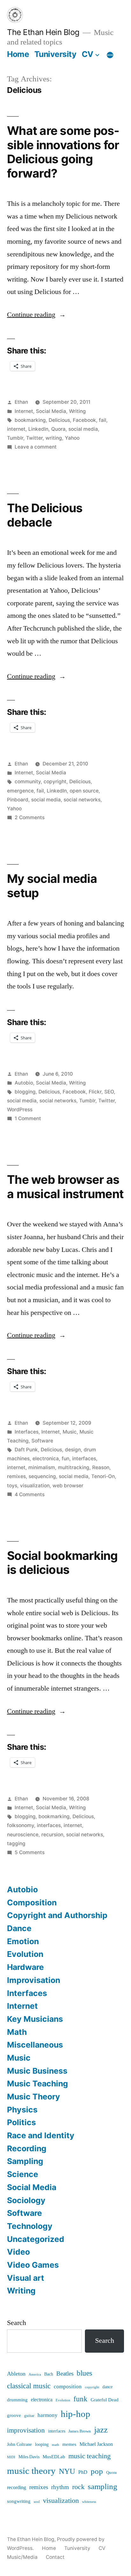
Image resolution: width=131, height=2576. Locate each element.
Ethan (21, 402)
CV (88, 54)
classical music (29, 2386)
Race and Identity (41, 2135)
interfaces (84, 1459)
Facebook (84, 420)
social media (83, 429)
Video (18, 2252)
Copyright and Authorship (57, 1915)
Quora (58, 429)
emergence (20, 791)
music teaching (90, 2456)
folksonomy (21, 1825)
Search (17, 2323)
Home (18, 54)
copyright (55, 782)
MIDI (11, 2457)
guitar (29, 2416)
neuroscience (23, 1835)
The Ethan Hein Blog (43, 32)
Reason (101, 1467)
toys (12, 1486)
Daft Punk (26, 1450)
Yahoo (72, 438)
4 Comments (30, 1494)
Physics (22, 2110)
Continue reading (36, 315)
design (73, 1450)
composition (68, 2387)
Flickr (95, 1092)
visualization (35, 1486)
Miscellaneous (35, 2045)
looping (42, 2445)
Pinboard (18, 800)
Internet (24, 411)
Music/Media (22, 2557)
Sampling (25, 2161)
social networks (82, 800)
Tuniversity (55, 54)
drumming (17, 2400)
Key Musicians (35, 2019)
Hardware (25, 1967)
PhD (83, 2472)
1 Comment (28, 1118)
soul (37, 2502)
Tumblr (15, 438)
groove (14, 2415)
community (28, 782)
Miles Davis (29, 2457)
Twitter (34, 438)
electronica (46, 1459)
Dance (19, 1928)
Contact (55, 2557)
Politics (21, 2122)
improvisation (26, 2430)
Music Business (37, 2071)
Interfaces (27, 1432)
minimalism (42, 1467)
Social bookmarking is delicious (62, 1563)
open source (84, 791)
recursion (52, 1835)
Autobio (24, 1083)
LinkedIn (38, 429)
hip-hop (76, 2414)
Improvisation (34, 1980)
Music (70, 1432)
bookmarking (30, 420)
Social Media (51, 411)
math (55, 2445)
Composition (32, 1902)
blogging (25, 1092)
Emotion (23, 1941)
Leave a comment (36, 447)
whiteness (89, 2502)
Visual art (26, 2278)
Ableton (16, 2374)
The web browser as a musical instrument (65, 1187)
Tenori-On (103, 1476)
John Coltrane (19, 2445)
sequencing (42, 1476)
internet (16, 429)
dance (107, 2387)
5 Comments (30, 1852)
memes (69, 2444)
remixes (16, 1476)
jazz (101, 2430)
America (35, 2375)
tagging (16, 1843)
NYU (67, 2472)
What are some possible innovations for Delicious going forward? (63, 152)
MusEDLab (54, 2457)
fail (103, 420)
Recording (27, 2148)
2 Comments (30, 817)
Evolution (25, 1954)
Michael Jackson (96, 2444)
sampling (103, 2487)
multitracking (74, 1467)
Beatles (65, 2374)
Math (17, 2032)
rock (78, 2487)
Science (23, 2174)
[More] (110, 55)
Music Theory (34, 2097)
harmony (48, 2415)
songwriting (19, 2501)
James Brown (80, 2431)
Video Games (33, 2265)
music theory (31, 2471)
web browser (68, 1486)
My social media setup (52, 886)
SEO (109, 1092)
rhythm (60, 2487)
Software (42, 1441)
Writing (77, 411)
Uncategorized (36, 2239)
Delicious (59, 420)
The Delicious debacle (45, 515)
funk (80, 2399)
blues (84, 2373)
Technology (30, 2226)
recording (17, 2488)
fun (65, 1459)
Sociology (26, 2200)
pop (97, 2471)
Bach (49, 2374)
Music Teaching (38, 2084)
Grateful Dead (105, 2400)
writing (54, 438)
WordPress (20, 1110)
